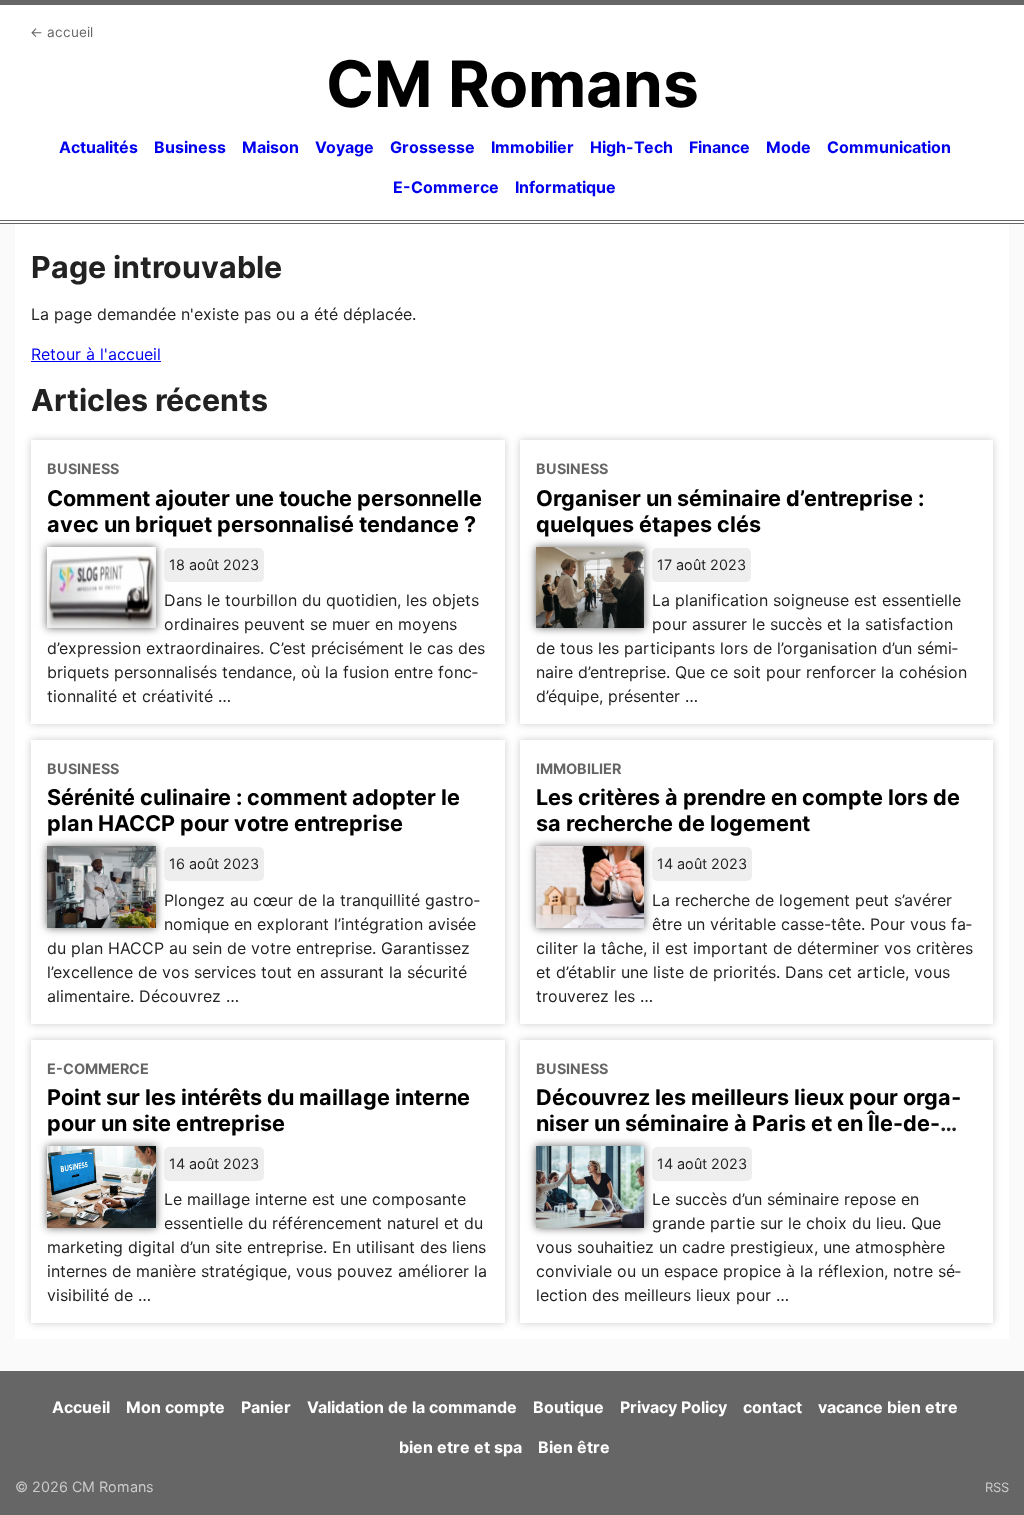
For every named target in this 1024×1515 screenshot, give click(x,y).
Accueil (81, 1407)
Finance (719, 147)
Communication (889, 147)
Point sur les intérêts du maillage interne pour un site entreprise (258, 1110)
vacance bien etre (888, 1407)
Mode (788, 147)
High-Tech (631, 147)
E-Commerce (446, 187)
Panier (266, 1407)
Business (190, 147)
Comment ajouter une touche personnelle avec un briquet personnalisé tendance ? (264, 511)
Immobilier (532, 147)
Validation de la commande (412, 1407)
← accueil (61, 32)
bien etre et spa (460, 1447)
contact (772, 1407)
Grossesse (432, 147)
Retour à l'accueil (96, 354)
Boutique (568, 1407)
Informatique (565, 187)
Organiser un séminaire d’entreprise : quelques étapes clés (730, 511)
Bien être (574, 1447)
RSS (997, 1487)
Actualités (98, 147)
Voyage (344, 147)
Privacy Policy (673, 1407)
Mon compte (175, 1407)
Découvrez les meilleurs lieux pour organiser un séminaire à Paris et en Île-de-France (748, 1123)
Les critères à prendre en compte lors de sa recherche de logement (748, 810)
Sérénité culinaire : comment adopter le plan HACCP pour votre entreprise (253, 810)
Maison (270, 147)
